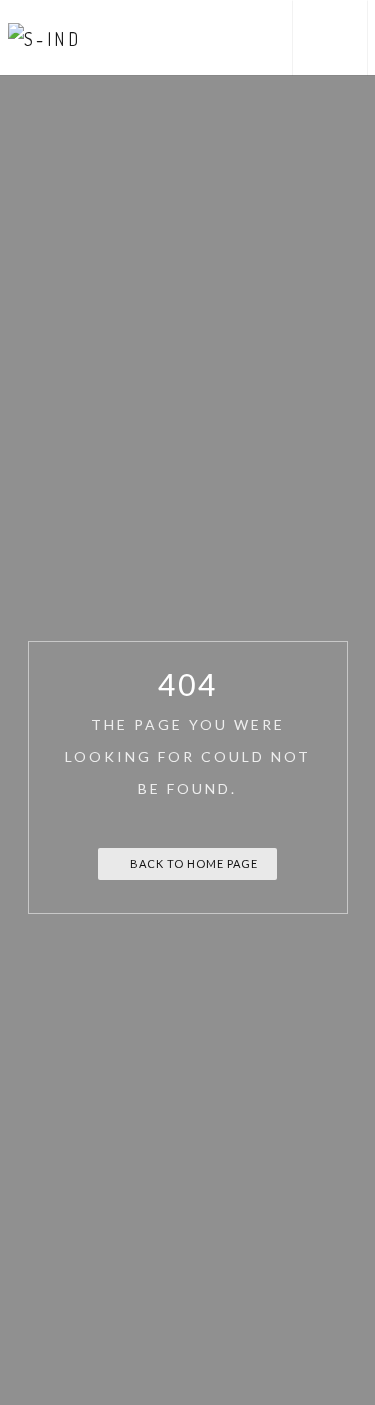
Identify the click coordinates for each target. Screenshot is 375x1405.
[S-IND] (45, 37)
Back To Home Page (192, 863)
